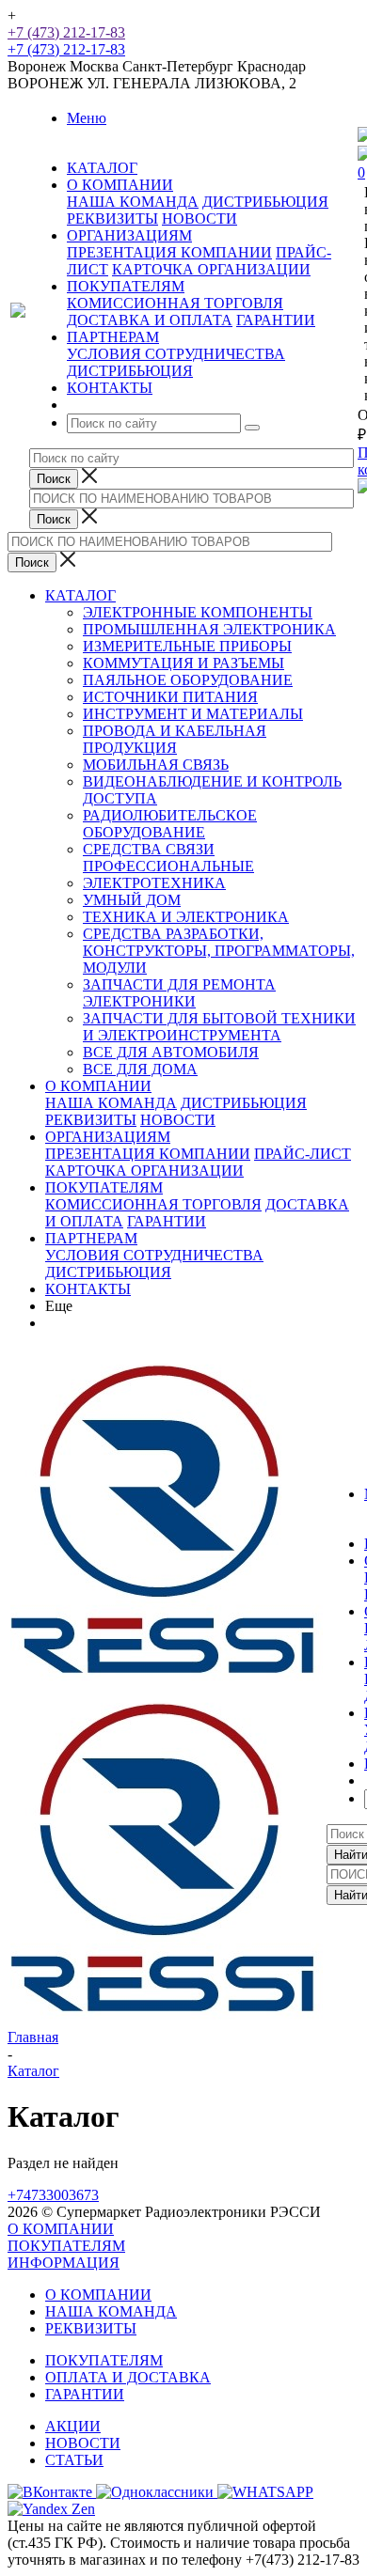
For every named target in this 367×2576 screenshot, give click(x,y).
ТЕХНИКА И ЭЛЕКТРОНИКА (186, 917)
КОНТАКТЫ (88, 1289)
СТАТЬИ (74, 2460)
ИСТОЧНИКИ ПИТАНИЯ (170, 697)
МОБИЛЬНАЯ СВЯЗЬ (156, 765)
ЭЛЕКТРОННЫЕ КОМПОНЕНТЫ (198, 612)
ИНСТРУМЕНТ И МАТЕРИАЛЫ (193, 714)
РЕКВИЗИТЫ (112, 219)
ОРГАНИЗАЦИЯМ (108, 1137)
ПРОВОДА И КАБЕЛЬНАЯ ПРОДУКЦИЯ (175, 739)
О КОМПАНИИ (98, 1086)
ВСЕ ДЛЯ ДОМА (140, 1069)
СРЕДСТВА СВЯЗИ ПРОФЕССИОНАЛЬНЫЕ (168, 858)
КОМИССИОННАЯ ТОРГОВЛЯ (175, 303)
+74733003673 (53, 2195)
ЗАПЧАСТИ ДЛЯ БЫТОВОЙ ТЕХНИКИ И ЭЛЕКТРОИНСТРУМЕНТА (219, 1027)
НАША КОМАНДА (133, 202)
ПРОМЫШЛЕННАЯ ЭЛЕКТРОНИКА (209, 629)
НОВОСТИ (199, 219)
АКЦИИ (73, 2426)
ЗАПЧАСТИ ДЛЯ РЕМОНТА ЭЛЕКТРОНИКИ (179, 993)
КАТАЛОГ (80, 595)
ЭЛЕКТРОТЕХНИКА (154, 883)
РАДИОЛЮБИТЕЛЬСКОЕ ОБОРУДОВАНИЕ (170, 824)
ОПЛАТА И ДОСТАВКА (128, 2377)
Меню (87, 118)
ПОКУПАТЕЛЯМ (104, 1187)
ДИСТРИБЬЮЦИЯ (265, 202)
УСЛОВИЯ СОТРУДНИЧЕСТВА (176, 354)
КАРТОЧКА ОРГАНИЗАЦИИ (211, 269)
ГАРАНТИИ (276, 320)
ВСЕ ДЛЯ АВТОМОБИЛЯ (171, 1052)
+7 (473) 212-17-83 (66, 32)
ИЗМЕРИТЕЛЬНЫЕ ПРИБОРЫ (187, 646)
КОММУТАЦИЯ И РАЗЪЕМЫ (183, 663)
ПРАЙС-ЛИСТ (303, 1154)
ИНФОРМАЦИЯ (64, 2263)
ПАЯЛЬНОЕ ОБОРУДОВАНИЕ (188, 680)
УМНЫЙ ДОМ (132, 900)
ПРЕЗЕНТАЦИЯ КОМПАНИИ (169, 252)
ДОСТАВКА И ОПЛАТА (150, 320)
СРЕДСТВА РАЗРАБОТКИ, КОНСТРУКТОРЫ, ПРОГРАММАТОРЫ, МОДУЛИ (219, 951)
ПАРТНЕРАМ (91, 1238)
